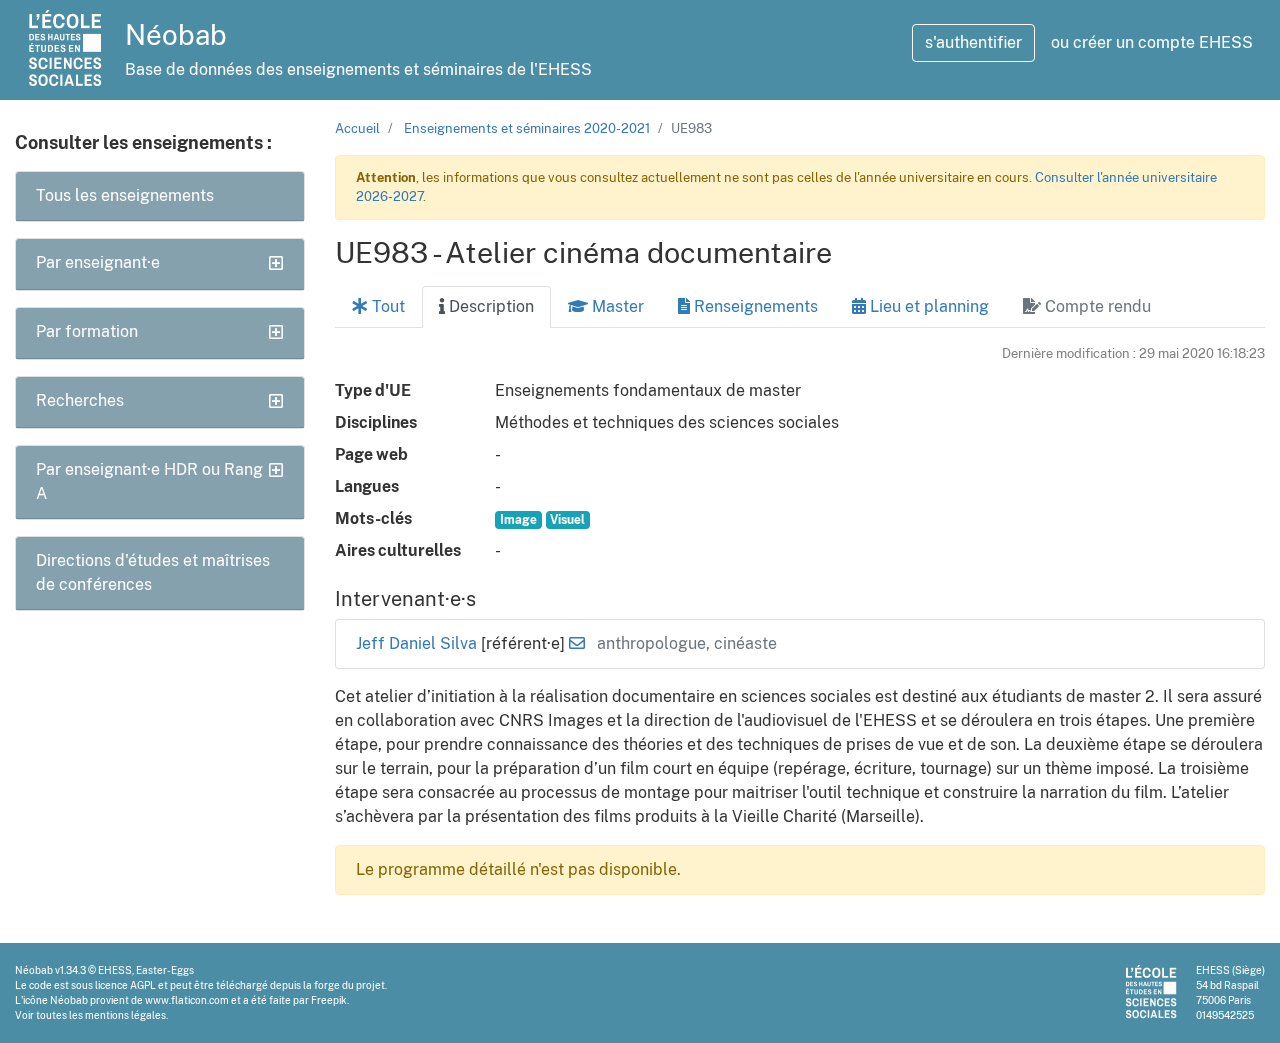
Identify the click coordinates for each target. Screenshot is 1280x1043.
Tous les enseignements (125, 195)
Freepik (329, 1000)
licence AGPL (125, 985)
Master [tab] (616, 306)
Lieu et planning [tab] (927, 306)
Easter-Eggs (165, 970)
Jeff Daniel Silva (418, 643)
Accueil (357, 128)
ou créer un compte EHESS (1152, 42)
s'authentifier (973, 42)
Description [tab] (489, 306)
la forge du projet (344, 985)
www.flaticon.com (187, 1000)
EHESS (115, 970)
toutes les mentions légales (101, 1015)
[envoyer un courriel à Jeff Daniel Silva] (577, 643)
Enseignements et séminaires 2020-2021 (527, 128)
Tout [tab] (386, 306)
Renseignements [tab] (754, 306)
